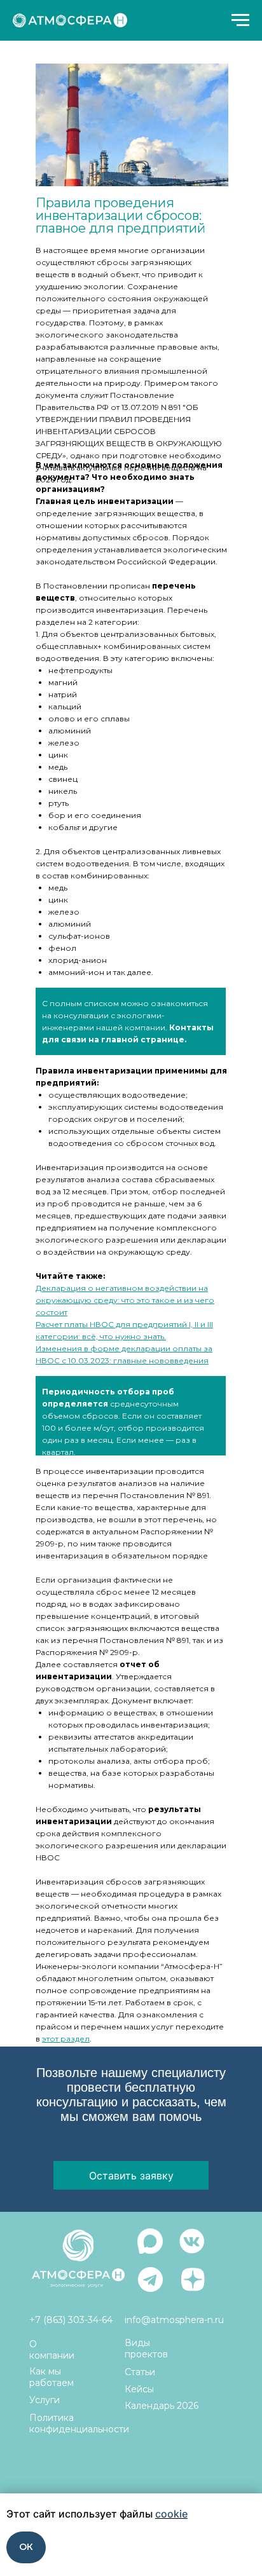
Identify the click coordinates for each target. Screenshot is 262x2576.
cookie (171, 2514)
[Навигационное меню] (240, 20)
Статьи (140, 2372)
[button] (131, 2175)
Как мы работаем (52, 2377)
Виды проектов (146, 2348)
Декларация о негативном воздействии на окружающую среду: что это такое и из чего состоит (125, 1300)
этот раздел (66, 2039)
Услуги (45, 2400)
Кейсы (139, 2389)
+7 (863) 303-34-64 (71, 2320)
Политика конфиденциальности (79, 2423)
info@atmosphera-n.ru (174, 2320)
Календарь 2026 (162, 2406)
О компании (52, 2350)
